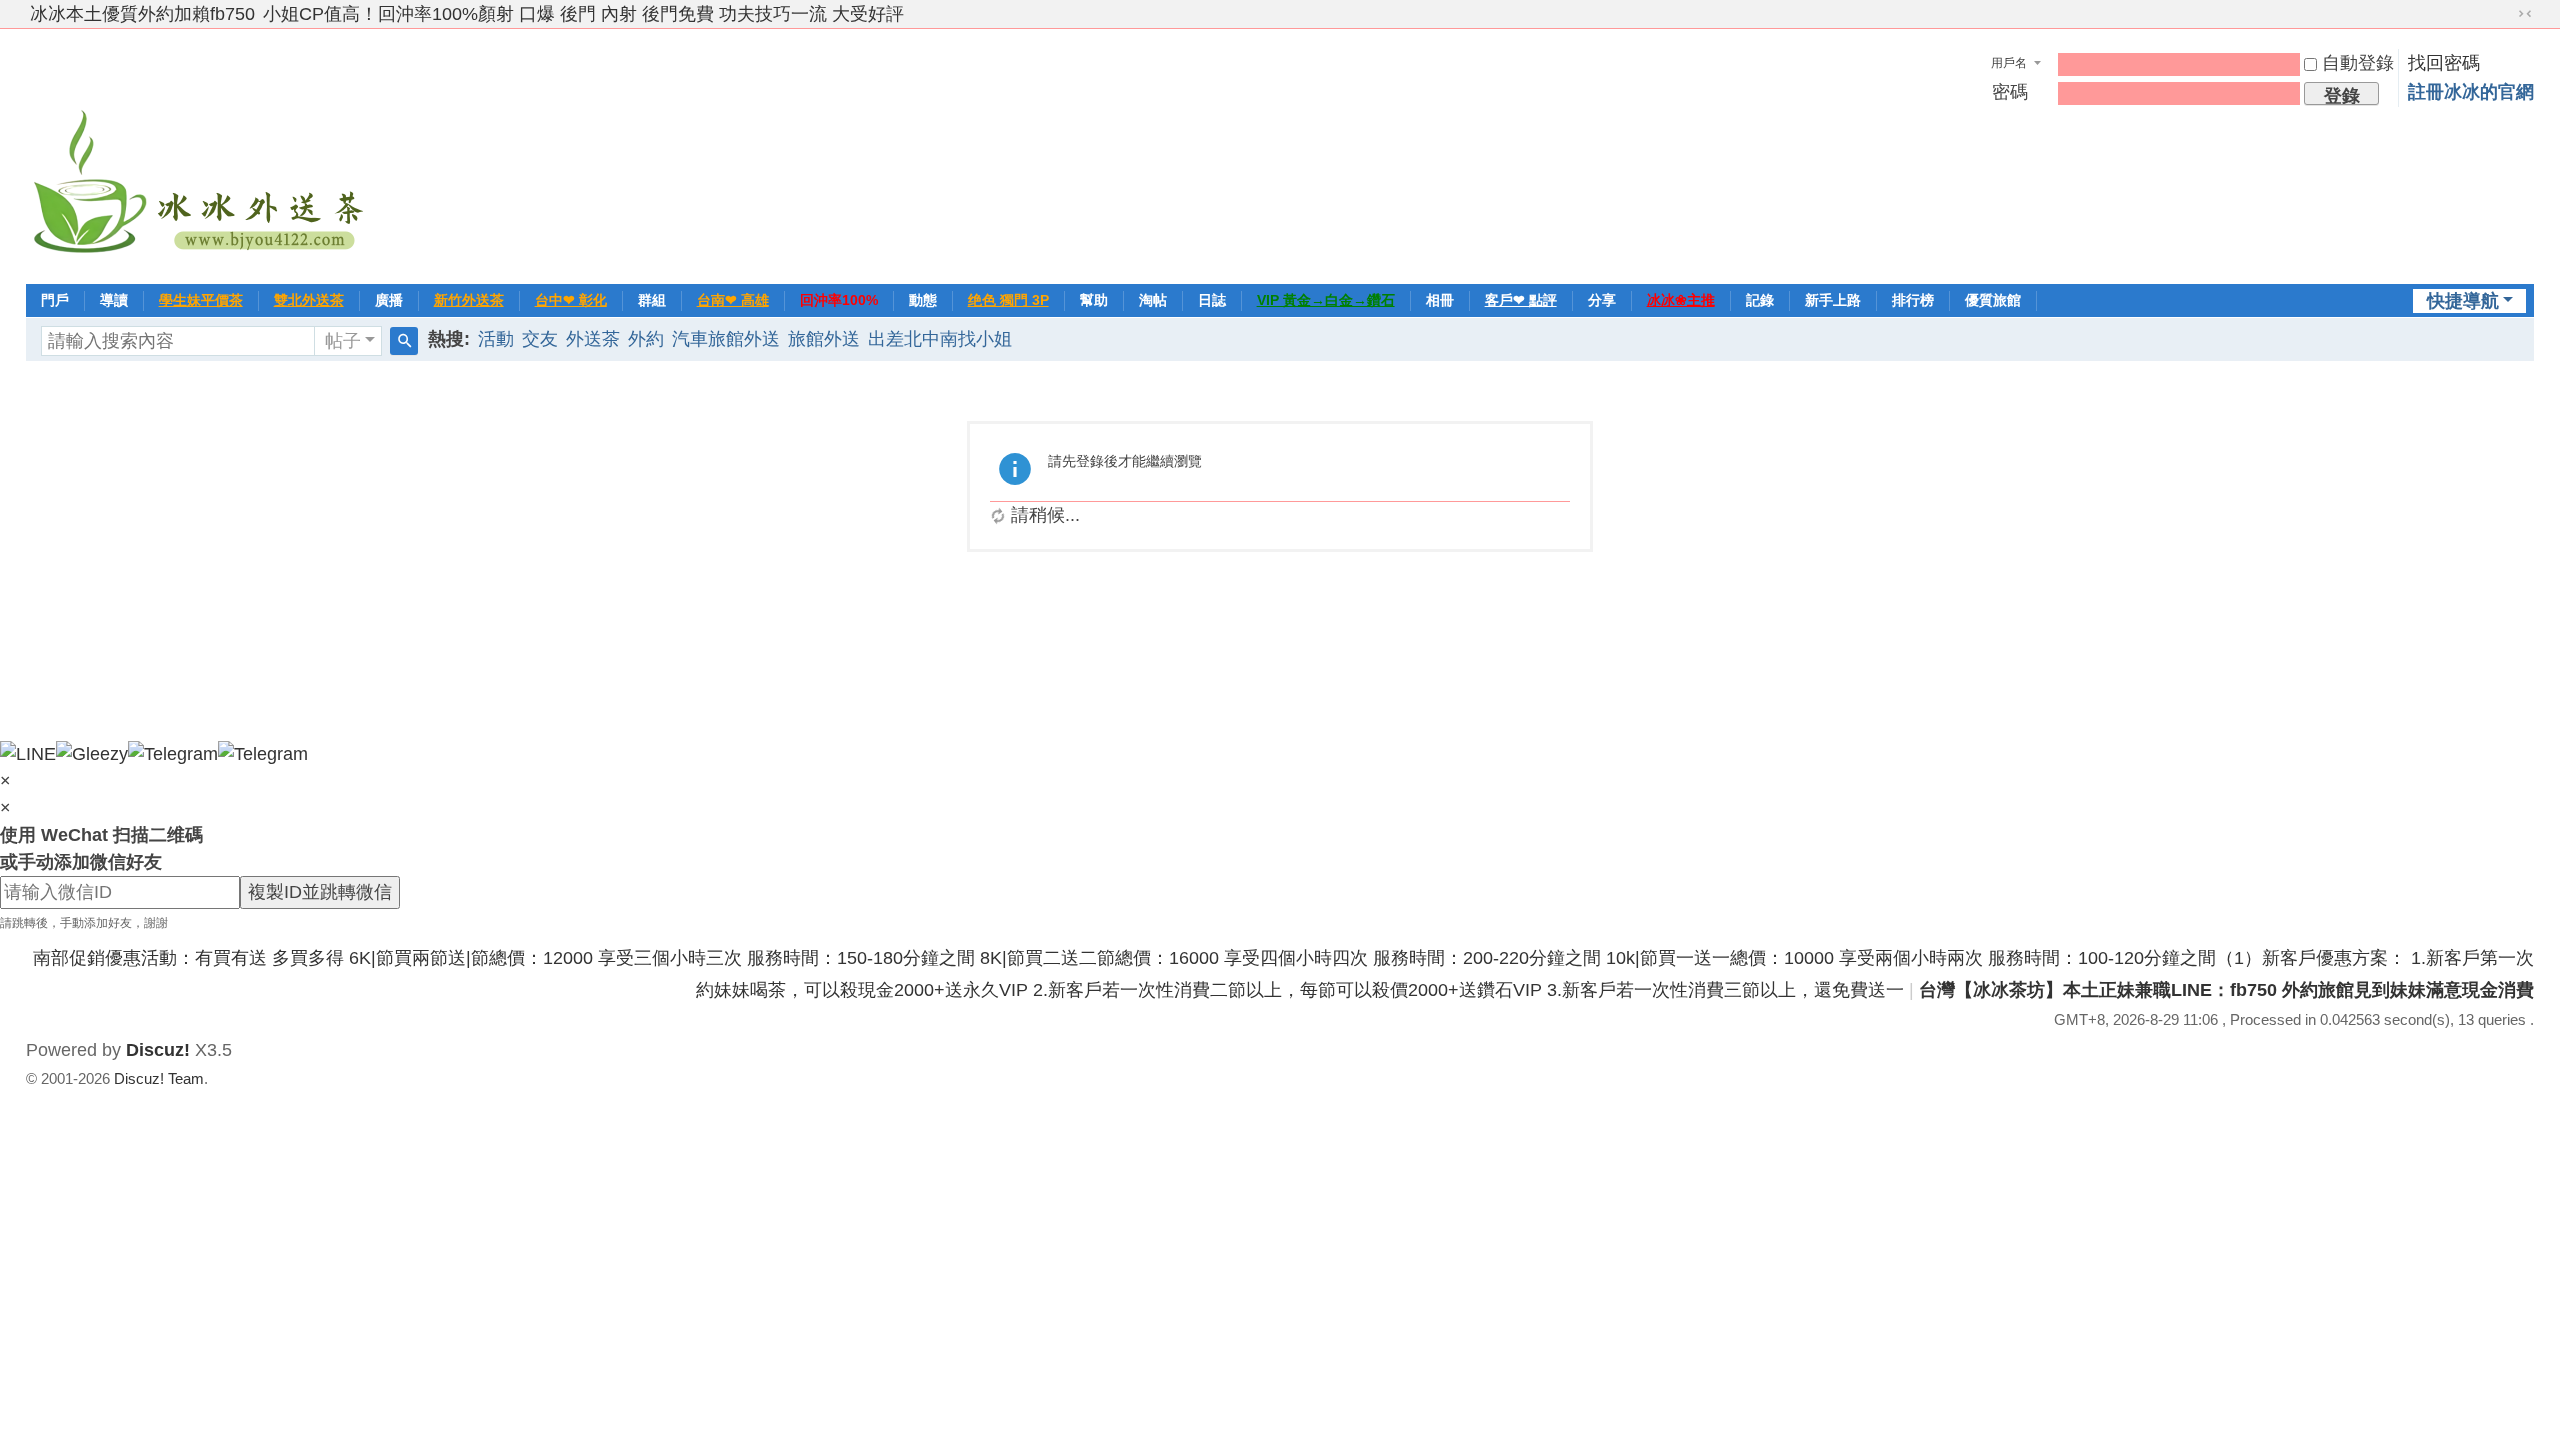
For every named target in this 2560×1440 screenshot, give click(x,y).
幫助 (1094, 300)
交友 (540, 339)
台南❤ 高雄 (733, 300)
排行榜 (1913, 300)
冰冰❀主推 (1681, 300)
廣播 (389, 300)
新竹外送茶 (469, 300)
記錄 (1760, 300)
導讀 (114, 300)
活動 (496, 339)
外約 (646, 339)
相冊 (1440, 300)
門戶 (55, 300)
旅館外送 (824, 339)
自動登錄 (2358, 63)
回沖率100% (839, 300)
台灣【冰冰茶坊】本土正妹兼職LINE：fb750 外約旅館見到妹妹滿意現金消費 (2226, 990)
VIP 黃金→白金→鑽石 (1326, 300)
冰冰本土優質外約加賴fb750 (142, 14)
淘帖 (1153, 300)
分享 (1602, 300)
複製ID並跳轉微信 (320, 892)
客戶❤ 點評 (1521, 300)
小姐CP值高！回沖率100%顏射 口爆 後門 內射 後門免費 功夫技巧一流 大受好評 (583, 14)
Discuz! (158, 1050)
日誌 (1212, 300)
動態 (923, 300)
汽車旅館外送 (726, 339)
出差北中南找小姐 (940, 339)
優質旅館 (1993, 300)
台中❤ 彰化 (571, 300)
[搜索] (404, 341)
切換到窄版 (2525, 14)
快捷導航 (2463, 301)
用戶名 (2009, 63)
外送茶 (593, 339)
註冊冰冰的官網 (2471, 92)
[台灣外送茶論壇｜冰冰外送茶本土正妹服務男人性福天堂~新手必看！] (201, 154)
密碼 (2010, 92)
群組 (652, 300)
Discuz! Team (159, 1078)
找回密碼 (2444, 63)
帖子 (343, 341)
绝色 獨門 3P (1008, 300)
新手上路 (1833, 300)
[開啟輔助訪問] (2506, 14)
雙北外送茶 (309, 300)
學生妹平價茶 (201, 300)
